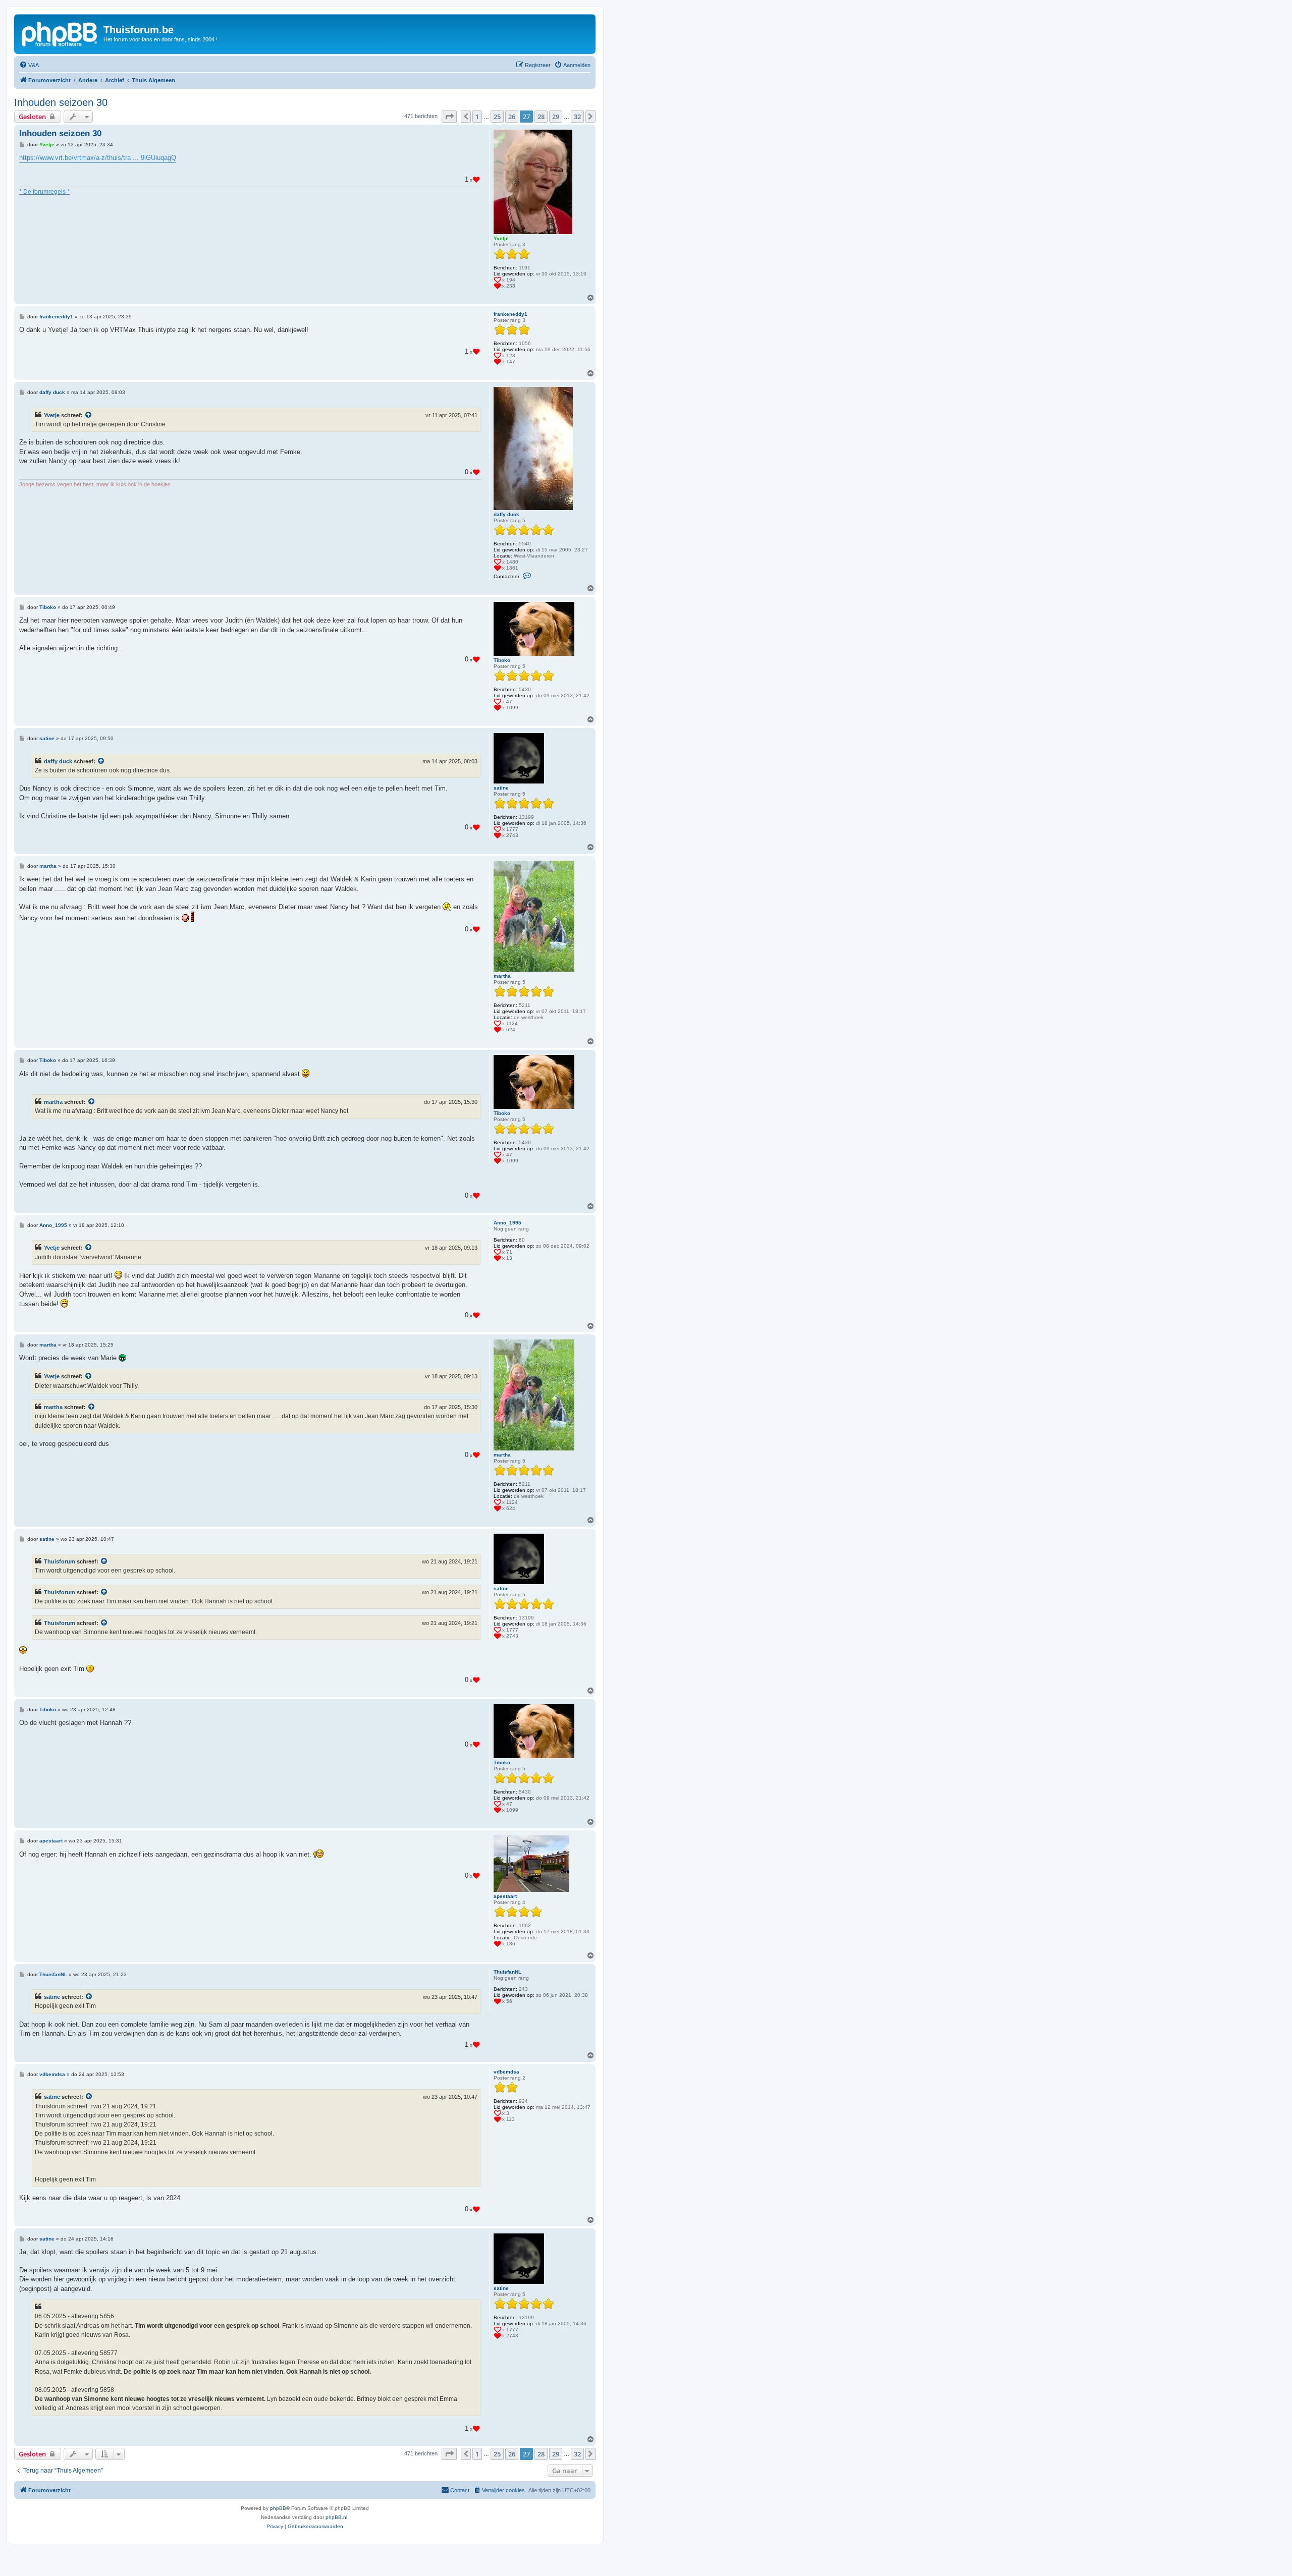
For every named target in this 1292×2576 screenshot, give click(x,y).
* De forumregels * (44, 192)
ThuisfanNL (507, 1972)
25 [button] (497, 117)
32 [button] (577, 117)
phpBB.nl (336, 2517)
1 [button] (477, 117)
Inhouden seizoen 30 (61, 102)
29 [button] (556, 117)
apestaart (505, 1896)
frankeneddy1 (510, 314)
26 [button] (512, 117)
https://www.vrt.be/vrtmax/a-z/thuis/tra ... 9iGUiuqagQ (98, 158)
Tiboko (502, 660)
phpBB (278, 2508)
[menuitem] (29, 65)
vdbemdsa (506, 2072)
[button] (449, 117)
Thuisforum (60, 1561)
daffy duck (506, 514)
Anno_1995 (507, 1223)
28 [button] (541, 117)
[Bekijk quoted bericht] (89, 415)
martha (502, 976)
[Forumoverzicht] (60, 33)
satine (501, 788)
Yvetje (501, 238)
